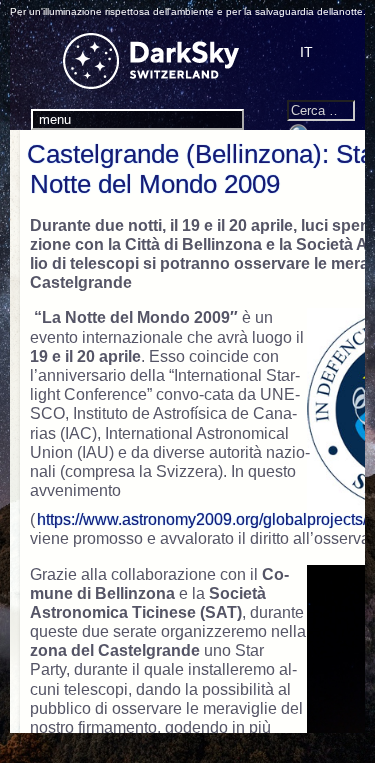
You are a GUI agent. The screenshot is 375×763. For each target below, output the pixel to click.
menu (55, 119)
